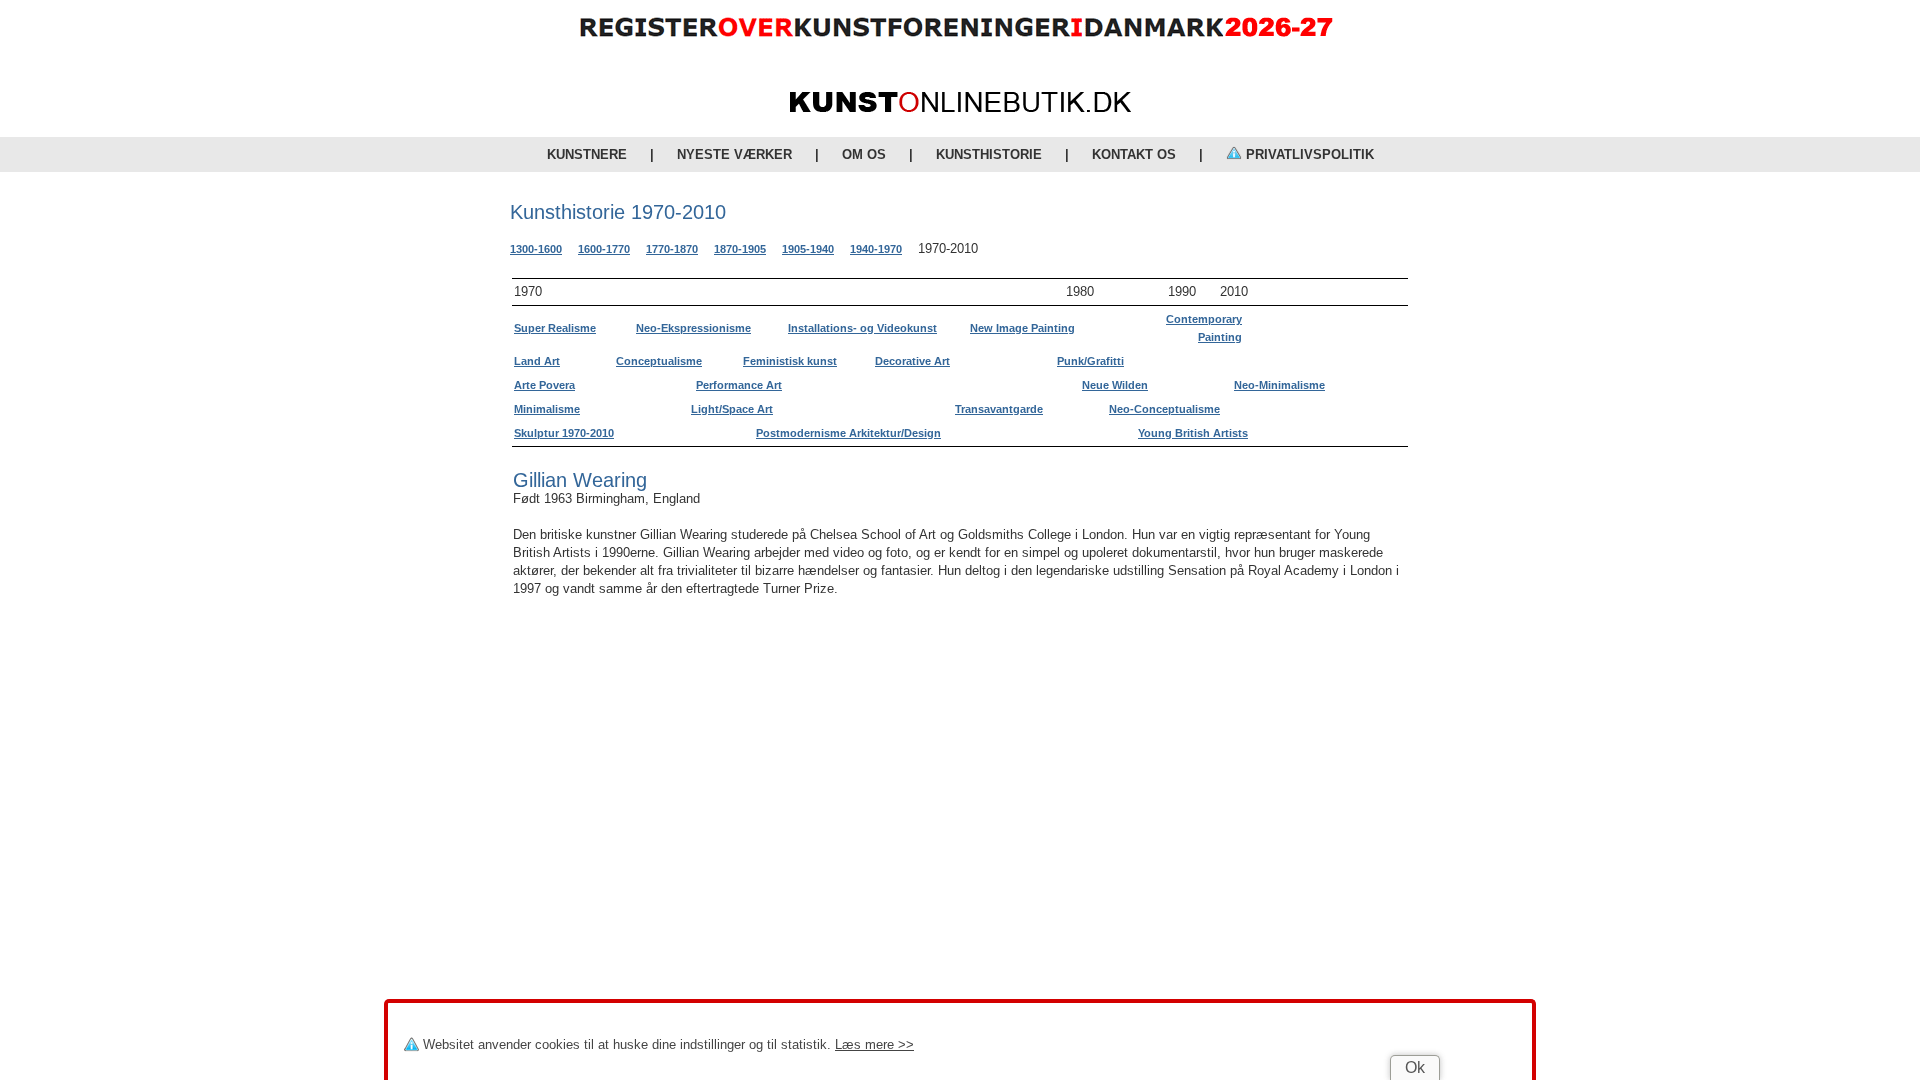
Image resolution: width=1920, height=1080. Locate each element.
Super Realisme (555, 328)
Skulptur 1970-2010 (564, 433)
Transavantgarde (999, 409)
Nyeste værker (734, 154)
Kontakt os (1134, 154)
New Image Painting (1022, 328)
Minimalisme (547, 409)
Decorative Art (912, 361)
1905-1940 (808, 249)
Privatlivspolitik (1308, 154)
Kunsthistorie (989, 154)
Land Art (537, 361)
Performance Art (739, 385)
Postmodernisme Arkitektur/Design (848, 433)
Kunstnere (587, 154)
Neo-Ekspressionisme (693, 328)
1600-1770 (604, 249)
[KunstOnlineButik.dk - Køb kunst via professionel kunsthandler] (960, 107)
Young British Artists (1193, 433)
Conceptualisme (659, 361)
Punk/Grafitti (1090, 361)
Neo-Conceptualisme (1164, 409)
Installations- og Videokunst (862, 328)
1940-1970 (876, 249)
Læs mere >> (874, 1044)
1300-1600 (536, 249)
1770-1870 (672, 249)
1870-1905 (740, 249)
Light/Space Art (732, 409)
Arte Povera (544, 385)
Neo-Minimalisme (1279, 385)
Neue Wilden (1115, 385)
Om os (864, 154)
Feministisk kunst (790, 361)
